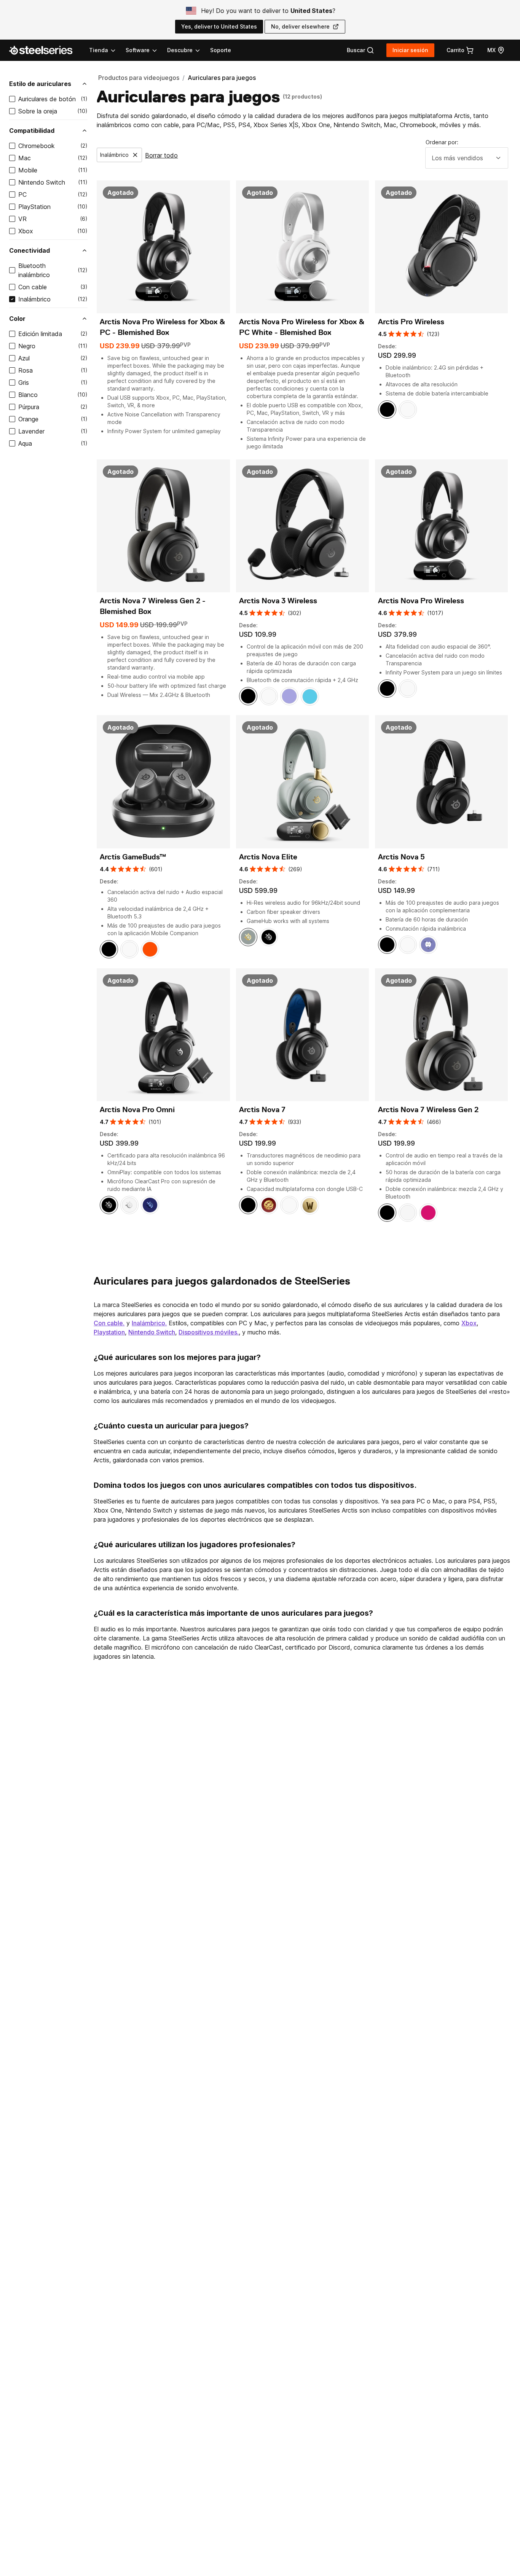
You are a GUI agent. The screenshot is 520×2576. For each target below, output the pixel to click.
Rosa (26, 370)
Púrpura (29, 407)
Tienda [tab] (99, 50)
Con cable (33, 287)
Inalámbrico (34, 299)
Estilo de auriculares (40, 84)
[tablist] (145, 50)
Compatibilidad (32, 131)
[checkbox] (12, 99)
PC (22, 194)
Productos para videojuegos (139, 78)
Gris (24, 383)
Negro (27, 346)
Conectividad (30, 250)
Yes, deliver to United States (219, 26)
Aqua (25, 443)
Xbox (26, 231)
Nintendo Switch (42, 182)
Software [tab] (138, 50)
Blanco (28, 395)
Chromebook (37, 146)
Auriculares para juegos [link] (222, 78)
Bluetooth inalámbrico (34, 270)
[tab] (360, 50)
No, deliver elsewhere (300, 26)
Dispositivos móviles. (209, 1332)
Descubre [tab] (180, 50)
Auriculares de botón (47, 99)
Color (17, 319)
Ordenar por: (442, 142)
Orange (28, 419)
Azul (24, 358)
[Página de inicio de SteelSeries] (45, 50)
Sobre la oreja (38, 111)
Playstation (109, 1332)
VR (22, 219)
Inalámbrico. (149, 1323)
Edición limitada (40, 334)
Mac (25, 158)
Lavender (31, 431)
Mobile (28, 170)
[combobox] (467, 158)
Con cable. (109, 1323)
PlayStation (34, 207)
